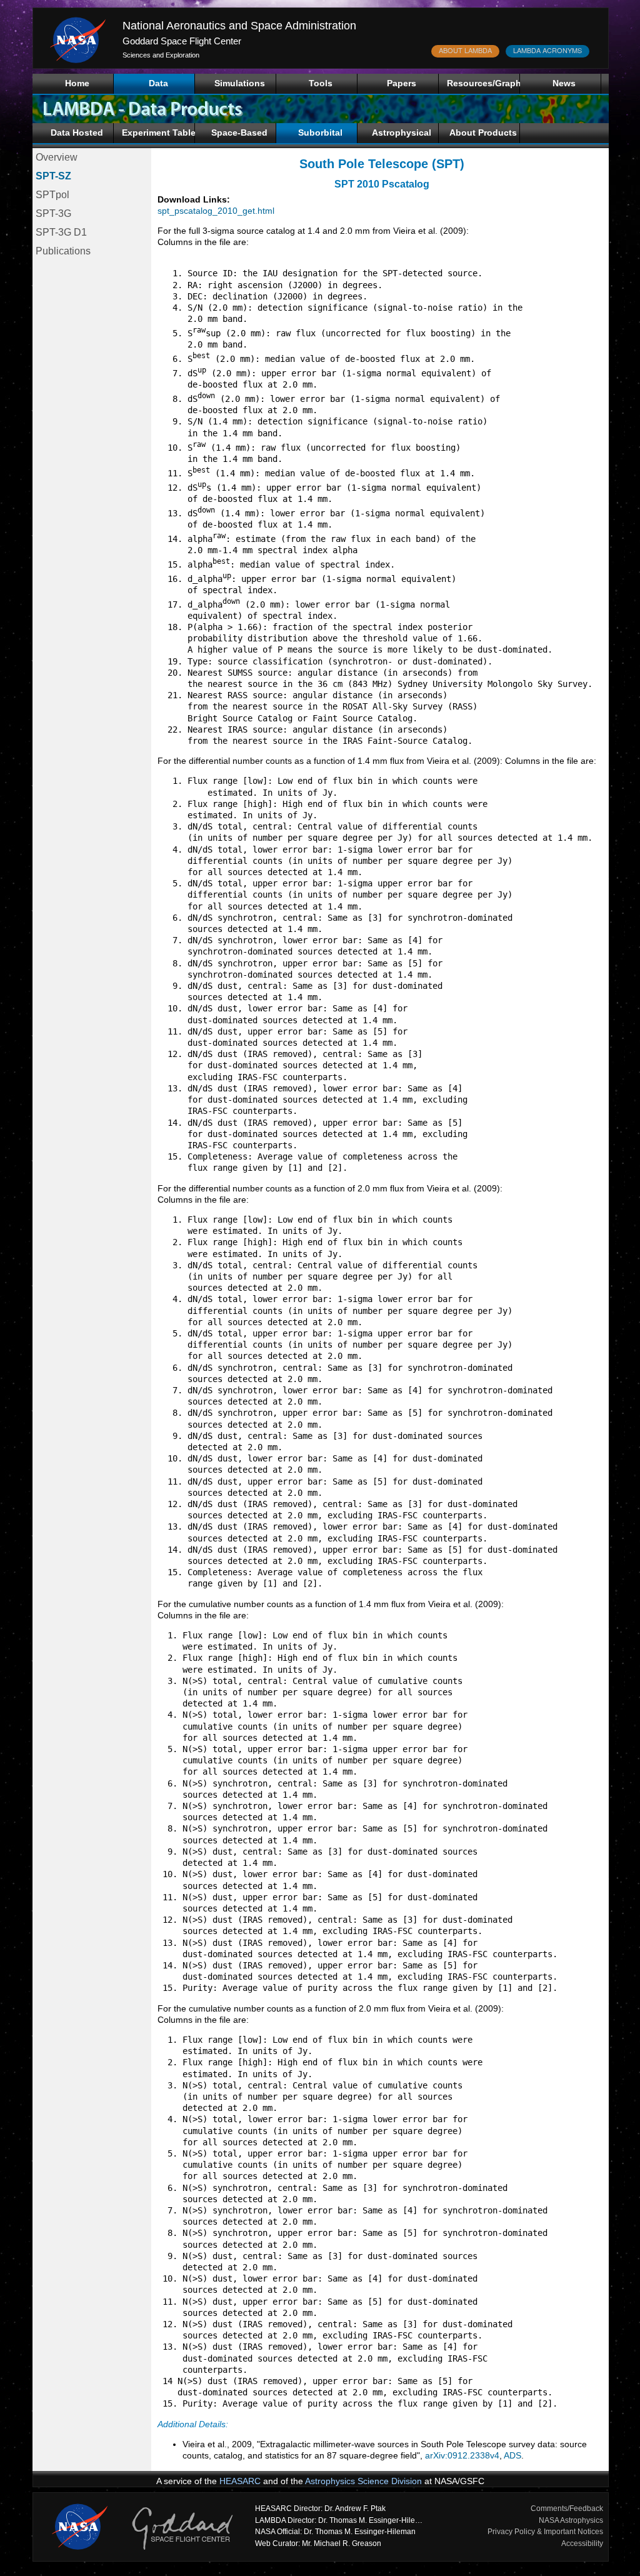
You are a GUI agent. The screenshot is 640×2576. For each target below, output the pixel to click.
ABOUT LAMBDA (465, 50)
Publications (63, 251)
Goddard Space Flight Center (182, 41)
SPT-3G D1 (61, 232)
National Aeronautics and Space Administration (239, 26)
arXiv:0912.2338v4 (462, 2455)
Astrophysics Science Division (363, 2481)
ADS (512, 2455)
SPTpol (52, 195)
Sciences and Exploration (161, 55)
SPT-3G (53, 213)
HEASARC (240, 2481)
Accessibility (582, 2543)
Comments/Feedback (567, 2508)
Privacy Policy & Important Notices (545, 2532)
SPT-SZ (53, 176)
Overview (57, 157)
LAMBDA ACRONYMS (547, 50)
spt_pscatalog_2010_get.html (216, 211)
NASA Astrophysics (571, 2520)
